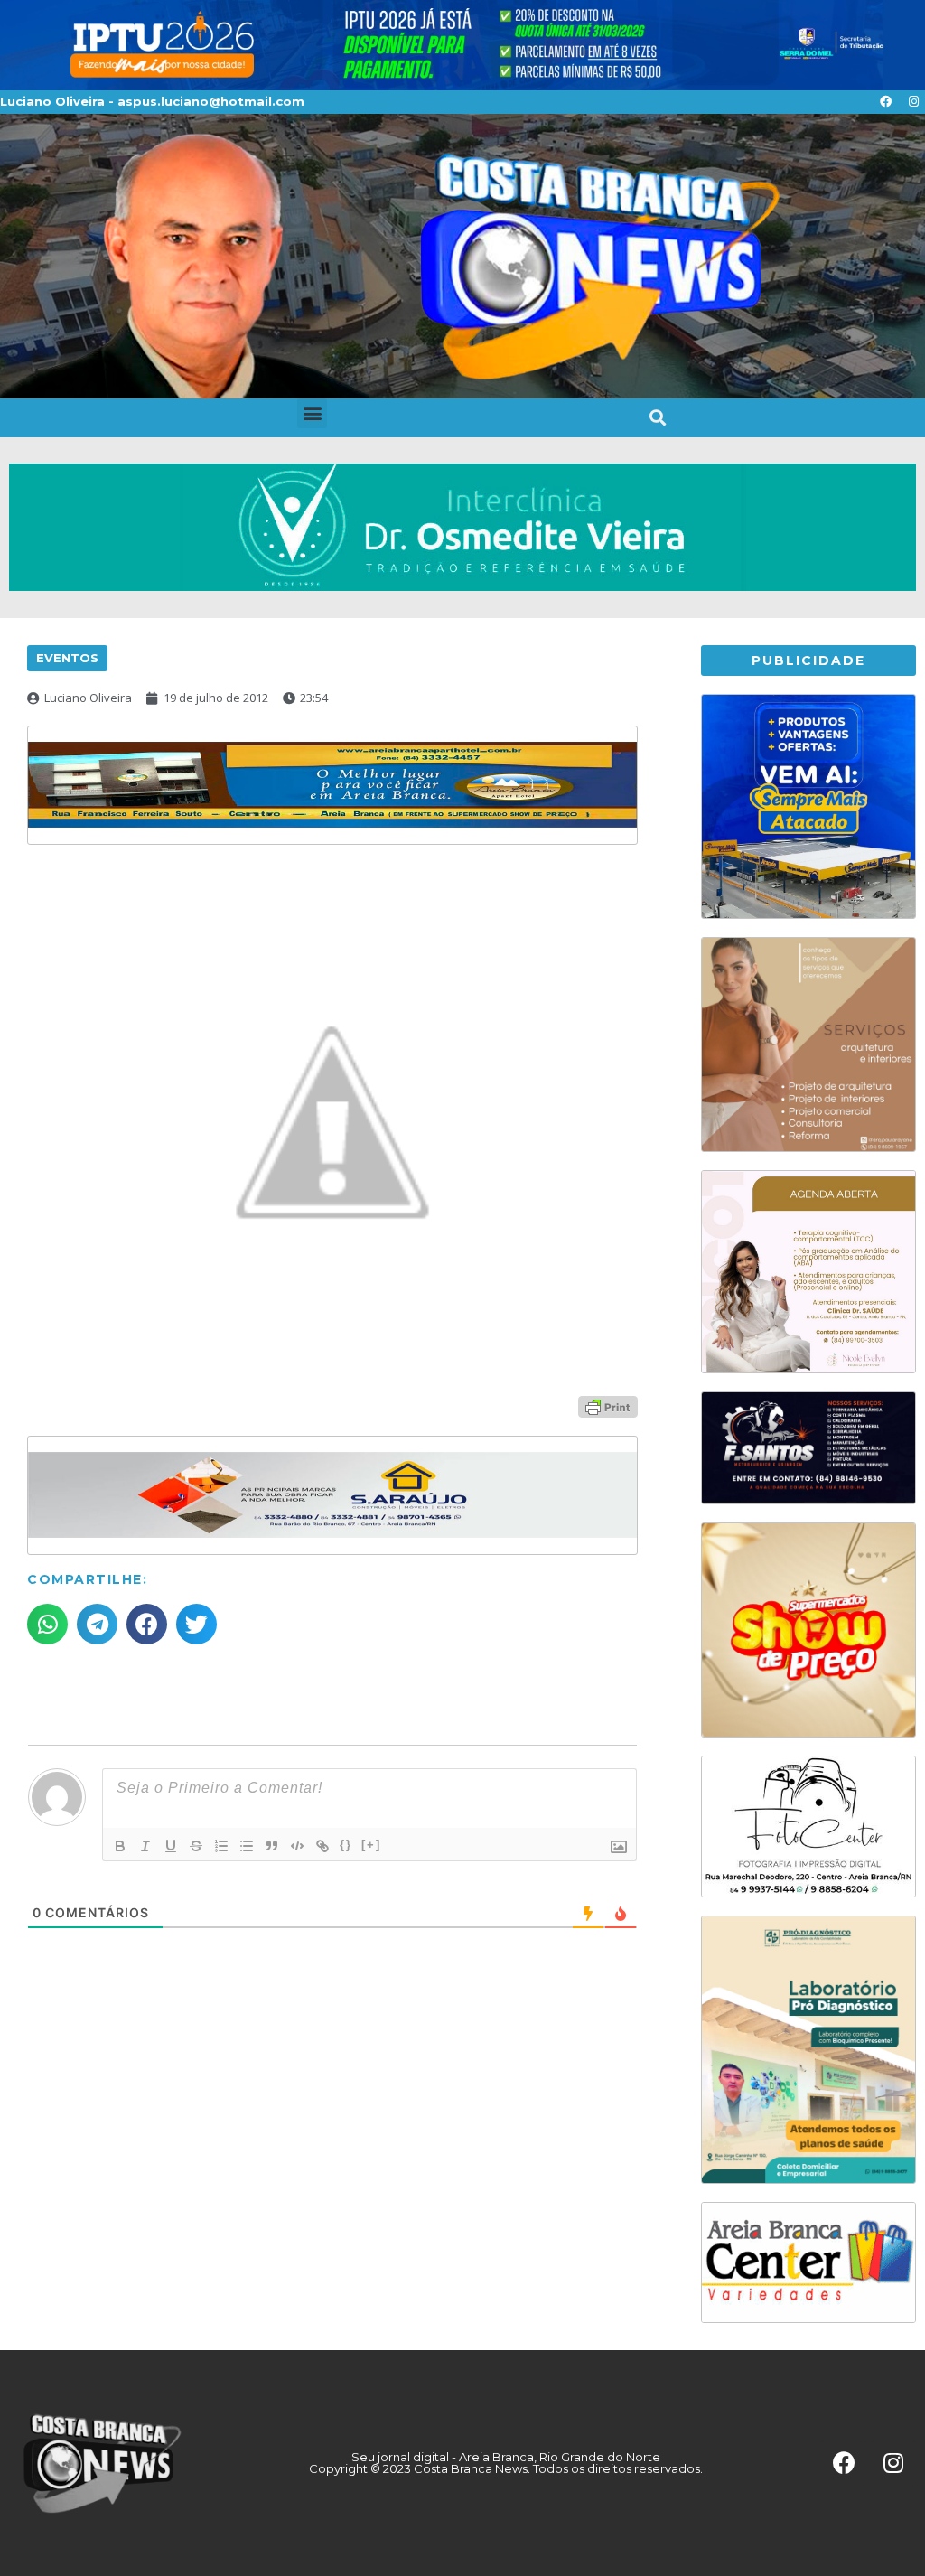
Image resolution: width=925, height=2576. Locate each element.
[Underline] (171, 1846)
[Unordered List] (247, 1846)
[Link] (322, 1846)
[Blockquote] (272, 1846)
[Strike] (196, 1846)
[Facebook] (885, 102)
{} (346, 1845)
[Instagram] (913, 102)
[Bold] (120, 1846)
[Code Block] (297, 1846)
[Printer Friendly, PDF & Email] (608, 1405)
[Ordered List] (221, 1846)
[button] (312, 413)
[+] (371, 1845)
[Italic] (145, 1846)
